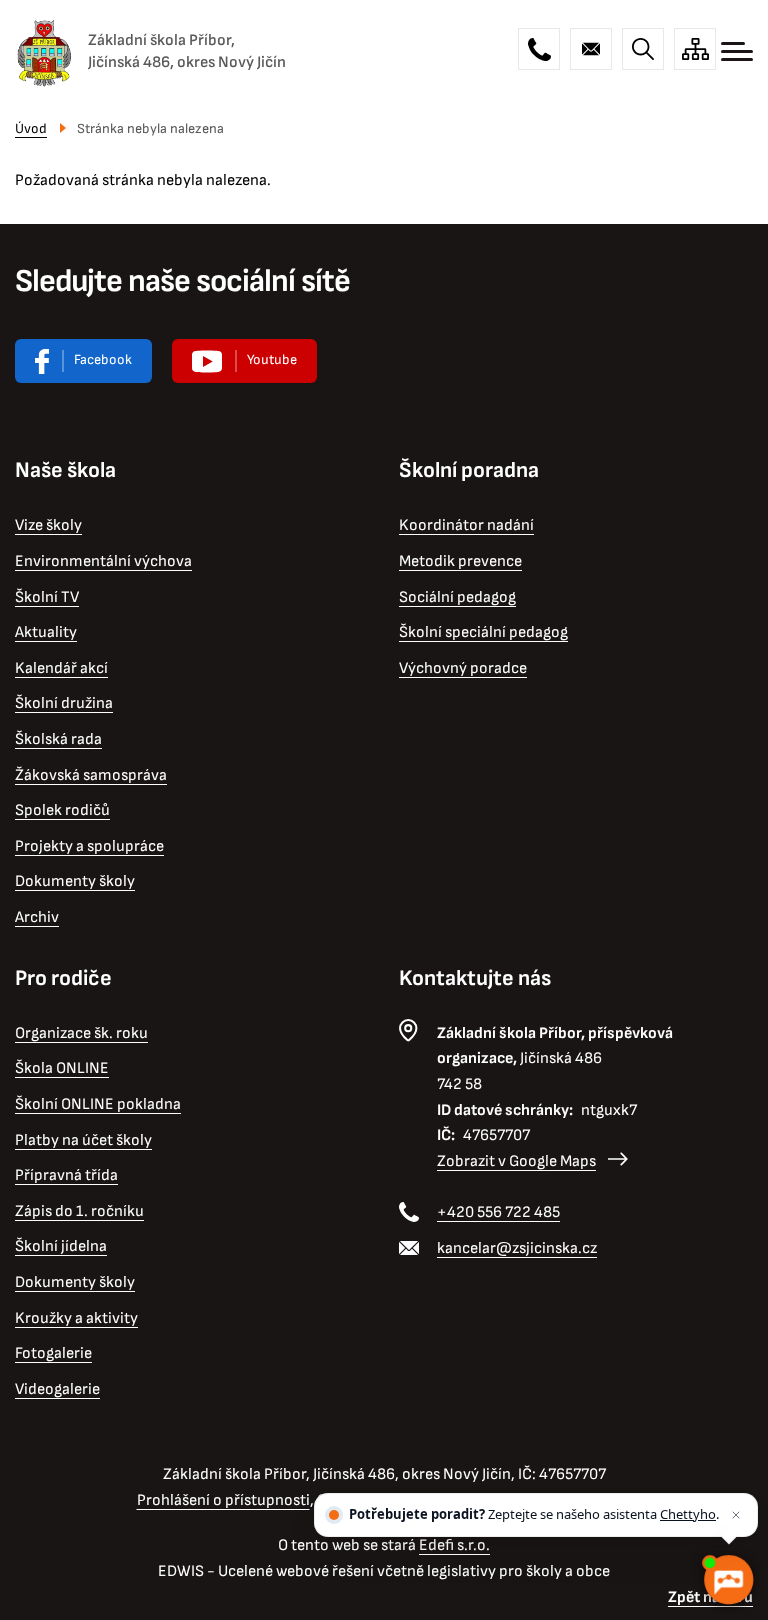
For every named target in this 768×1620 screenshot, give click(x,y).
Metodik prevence (460, 561)
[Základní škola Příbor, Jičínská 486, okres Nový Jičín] (44, 52)
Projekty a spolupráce (89, 846)
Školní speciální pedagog (483, 632)
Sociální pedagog (457, 597)
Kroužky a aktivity (76, 1318)
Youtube (272, 359)
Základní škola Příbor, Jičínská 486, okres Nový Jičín (187, 51)
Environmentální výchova (103, 561)
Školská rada (58, 739)
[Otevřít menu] (737, 51)
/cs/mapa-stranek (695, 49)
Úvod (31, 128)
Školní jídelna (61, 1246)
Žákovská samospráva (91, 775)
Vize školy (48, 525)
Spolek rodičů (62, 810)
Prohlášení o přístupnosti (223, 1500)
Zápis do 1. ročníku (79, 1211)
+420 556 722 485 (539, 49)
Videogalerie (57, 1389)
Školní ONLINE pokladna (98, 1104)
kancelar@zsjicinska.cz (591, 49)
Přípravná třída (66, 1175)
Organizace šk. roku (81, 1033)
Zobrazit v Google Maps (516, 1161)
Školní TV (47, 597)
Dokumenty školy (75, 881)
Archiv (37, 917)
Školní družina (64, 703)
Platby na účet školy (83, 1140)
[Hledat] (643, 49)
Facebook (103, 359)
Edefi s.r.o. (454, 1545)
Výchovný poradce (463, 668)
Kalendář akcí (61, 668)
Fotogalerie (53, 1353)
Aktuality (46, 632)
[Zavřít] (736, 1515)
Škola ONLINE (62, 1068)
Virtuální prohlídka (244, 361)
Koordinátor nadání (466, 525)
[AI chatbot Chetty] (727, 1579)
